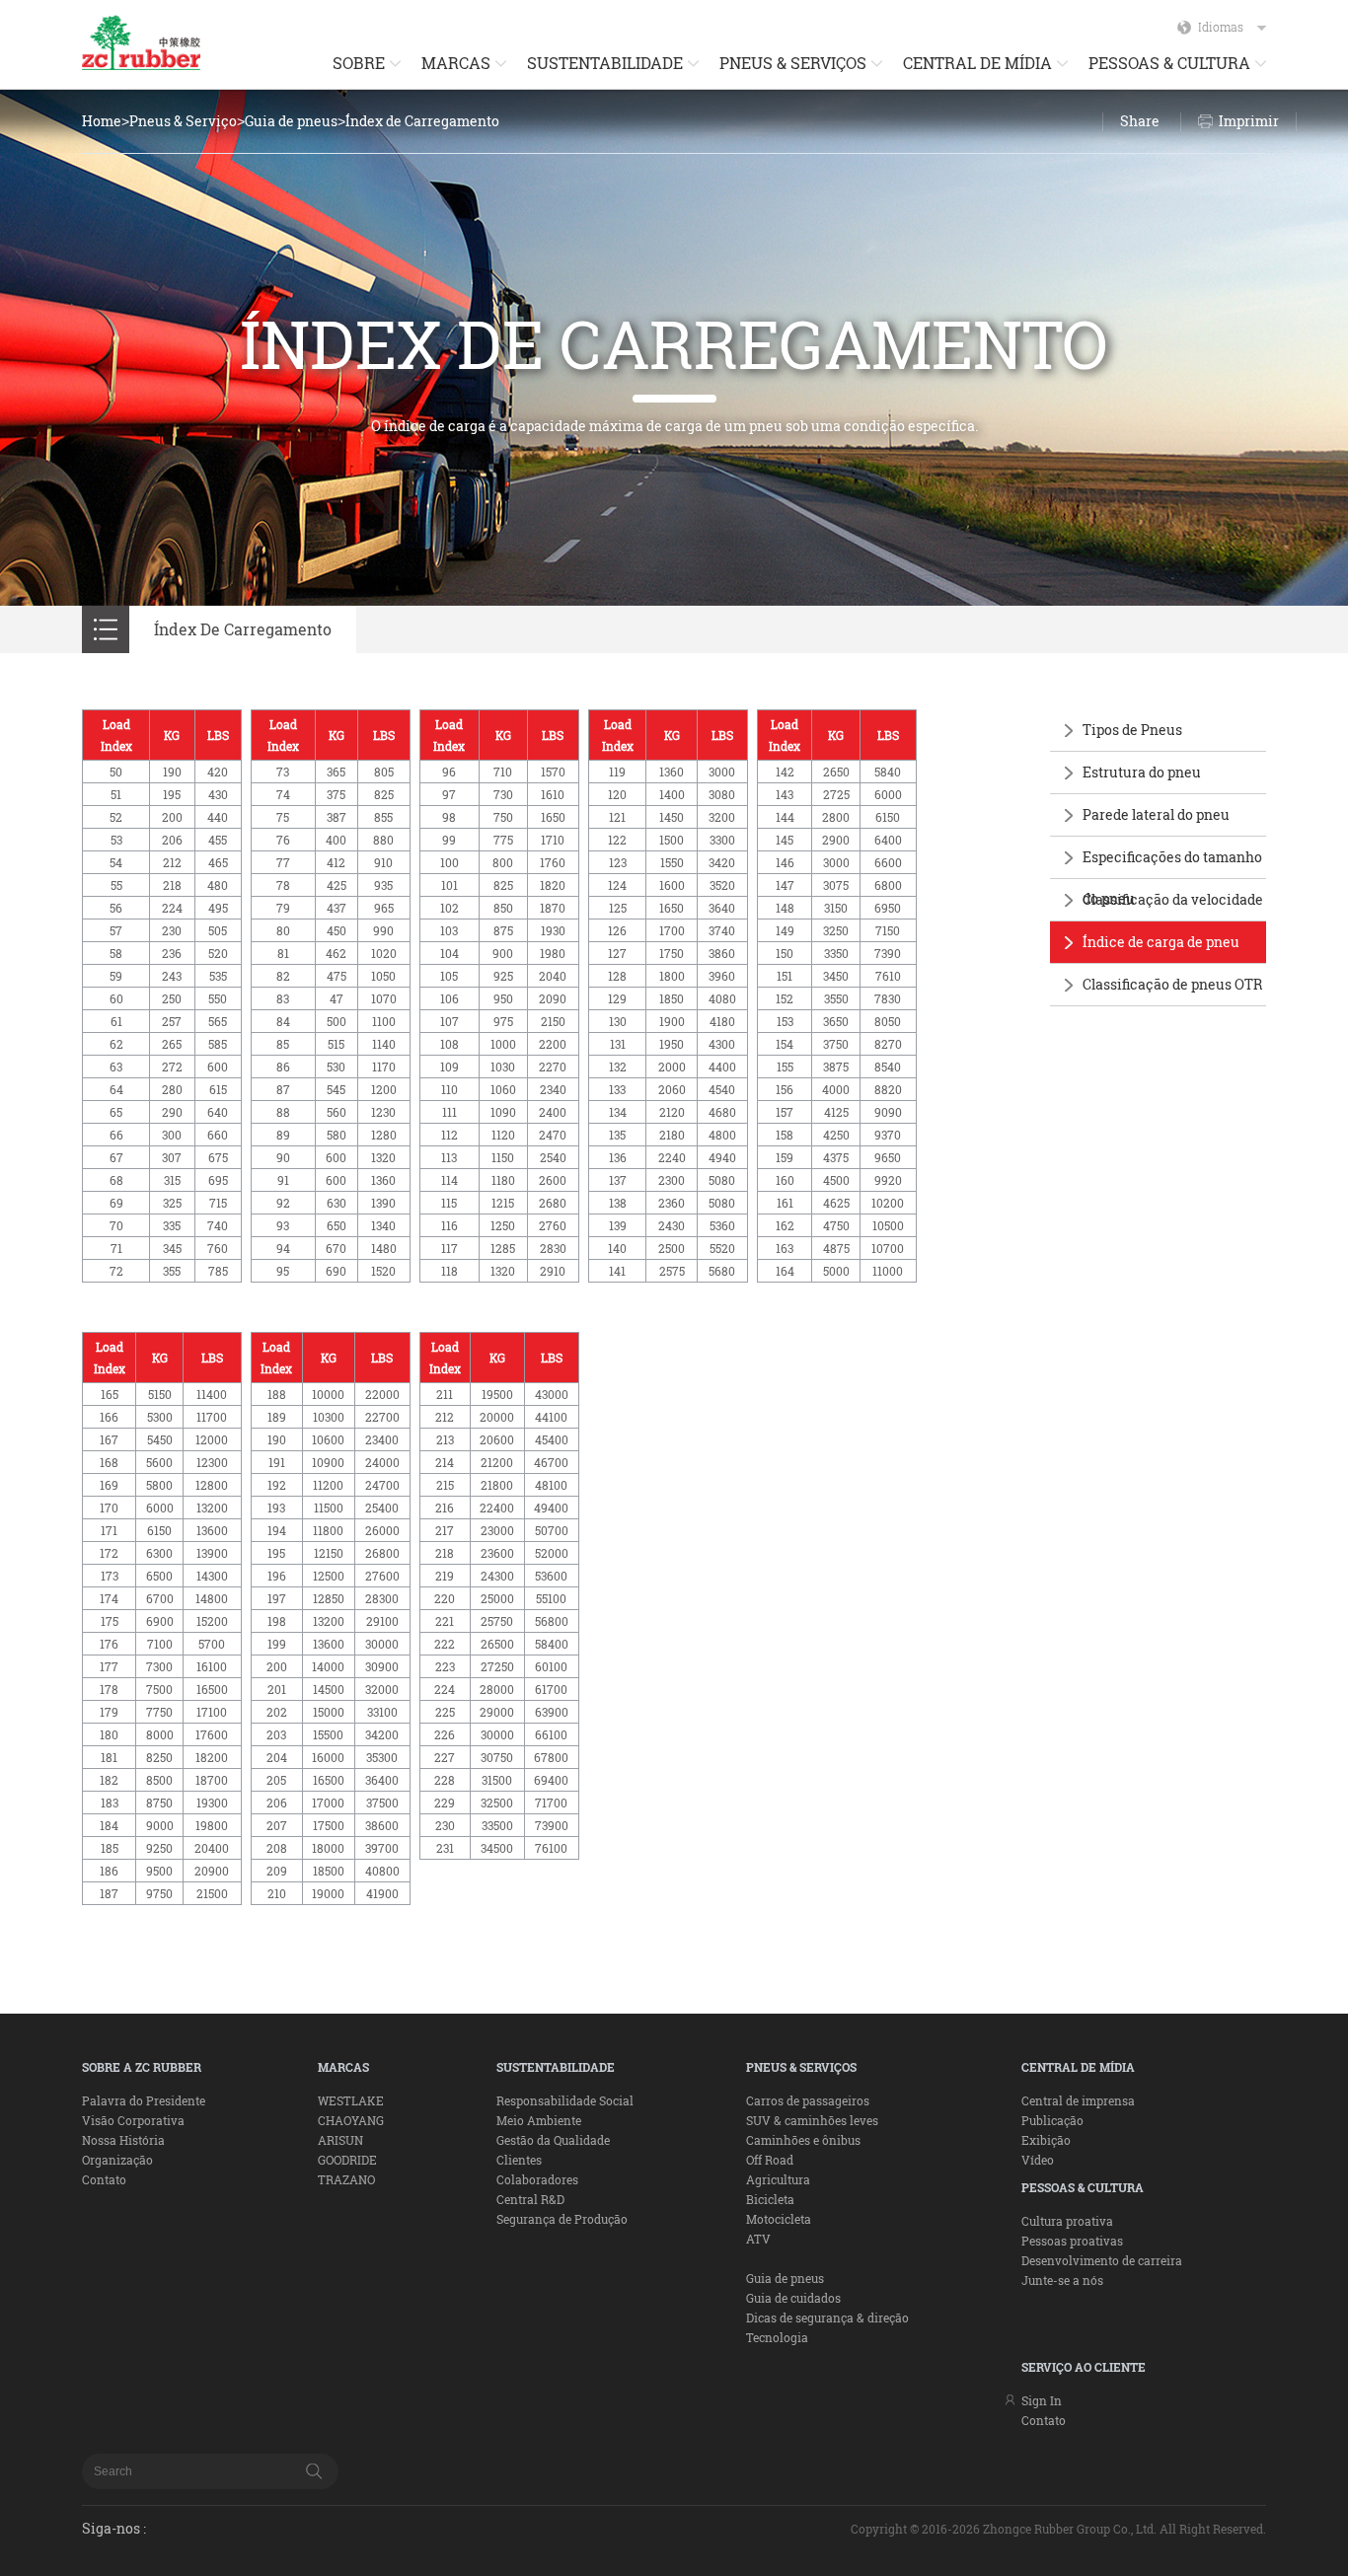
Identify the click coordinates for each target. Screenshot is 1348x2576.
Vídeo (1038, 2160)
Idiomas (1221, 27)
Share (1140, 121)
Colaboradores (537, 2179)
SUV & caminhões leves (812, 2120)
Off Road (770, 2160)
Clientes (519, 2160)
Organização (117, 2160)
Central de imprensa (1078, 2100)
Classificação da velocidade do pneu (1173, 920)
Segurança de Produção (562, 2219)
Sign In (1042, 2400)
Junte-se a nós (1062, 2280)
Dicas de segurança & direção (827, 2318)
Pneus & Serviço (183, 121)
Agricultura (778, 2179)
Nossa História (123, 2140)
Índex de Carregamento (422, 121)
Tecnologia (777, 2337)
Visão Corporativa (133, 2120)
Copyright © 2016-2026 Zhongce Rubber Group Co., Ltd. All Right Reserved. (1058, 2529)
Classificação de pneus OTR (1172, 984)
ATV (758, 2239)
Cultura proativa (1067, 2221)
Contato (104, 2179)
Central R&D (530, 2199)
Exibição (1046, 2140)
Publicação (1052, 2120)
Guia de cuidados (793, 2298)
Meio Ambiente (539, 2120)
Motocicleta (779, 2219)
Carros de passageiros (808, 2100)
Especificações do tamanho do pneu (1172, 878)
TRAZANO (346, 2179)
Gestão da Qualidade (553, 2140)
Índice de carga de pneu (1161, 942)
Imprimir (1249, 121)
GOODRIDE (347, 2160)
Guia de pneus (291, 121)
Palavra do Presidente (144, 2100)
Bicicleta (770, 2199)
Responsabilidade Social (565, 2100)
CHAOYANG (351, 2120)
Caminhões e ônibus (803, 2140)
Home (102, 121)
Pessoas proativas (1072, 2241)
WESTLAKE (351, 2100)
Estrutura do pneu (1142, 772)
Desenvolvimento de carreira (1102, 2260)
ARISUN (340, 2140)
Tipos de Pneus (1132, 730)
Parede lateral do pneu (1156, 814)
